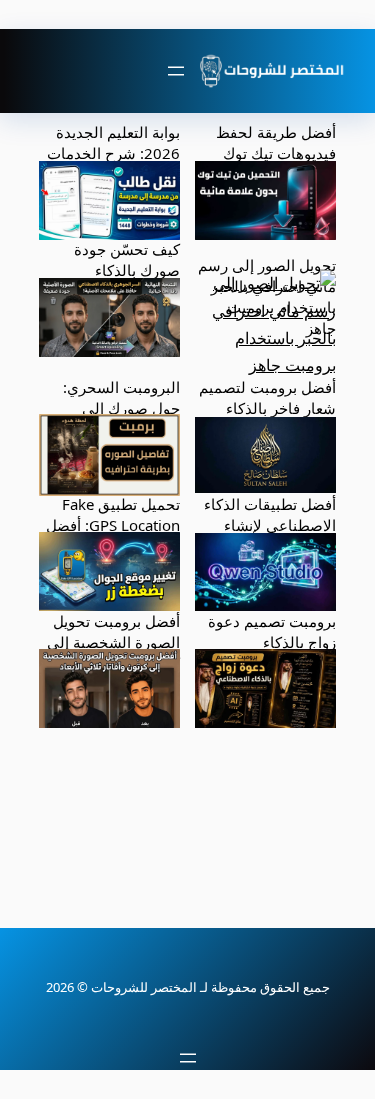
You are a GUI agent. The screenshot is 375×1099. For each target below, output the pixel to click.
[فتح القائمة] (176, 71)
